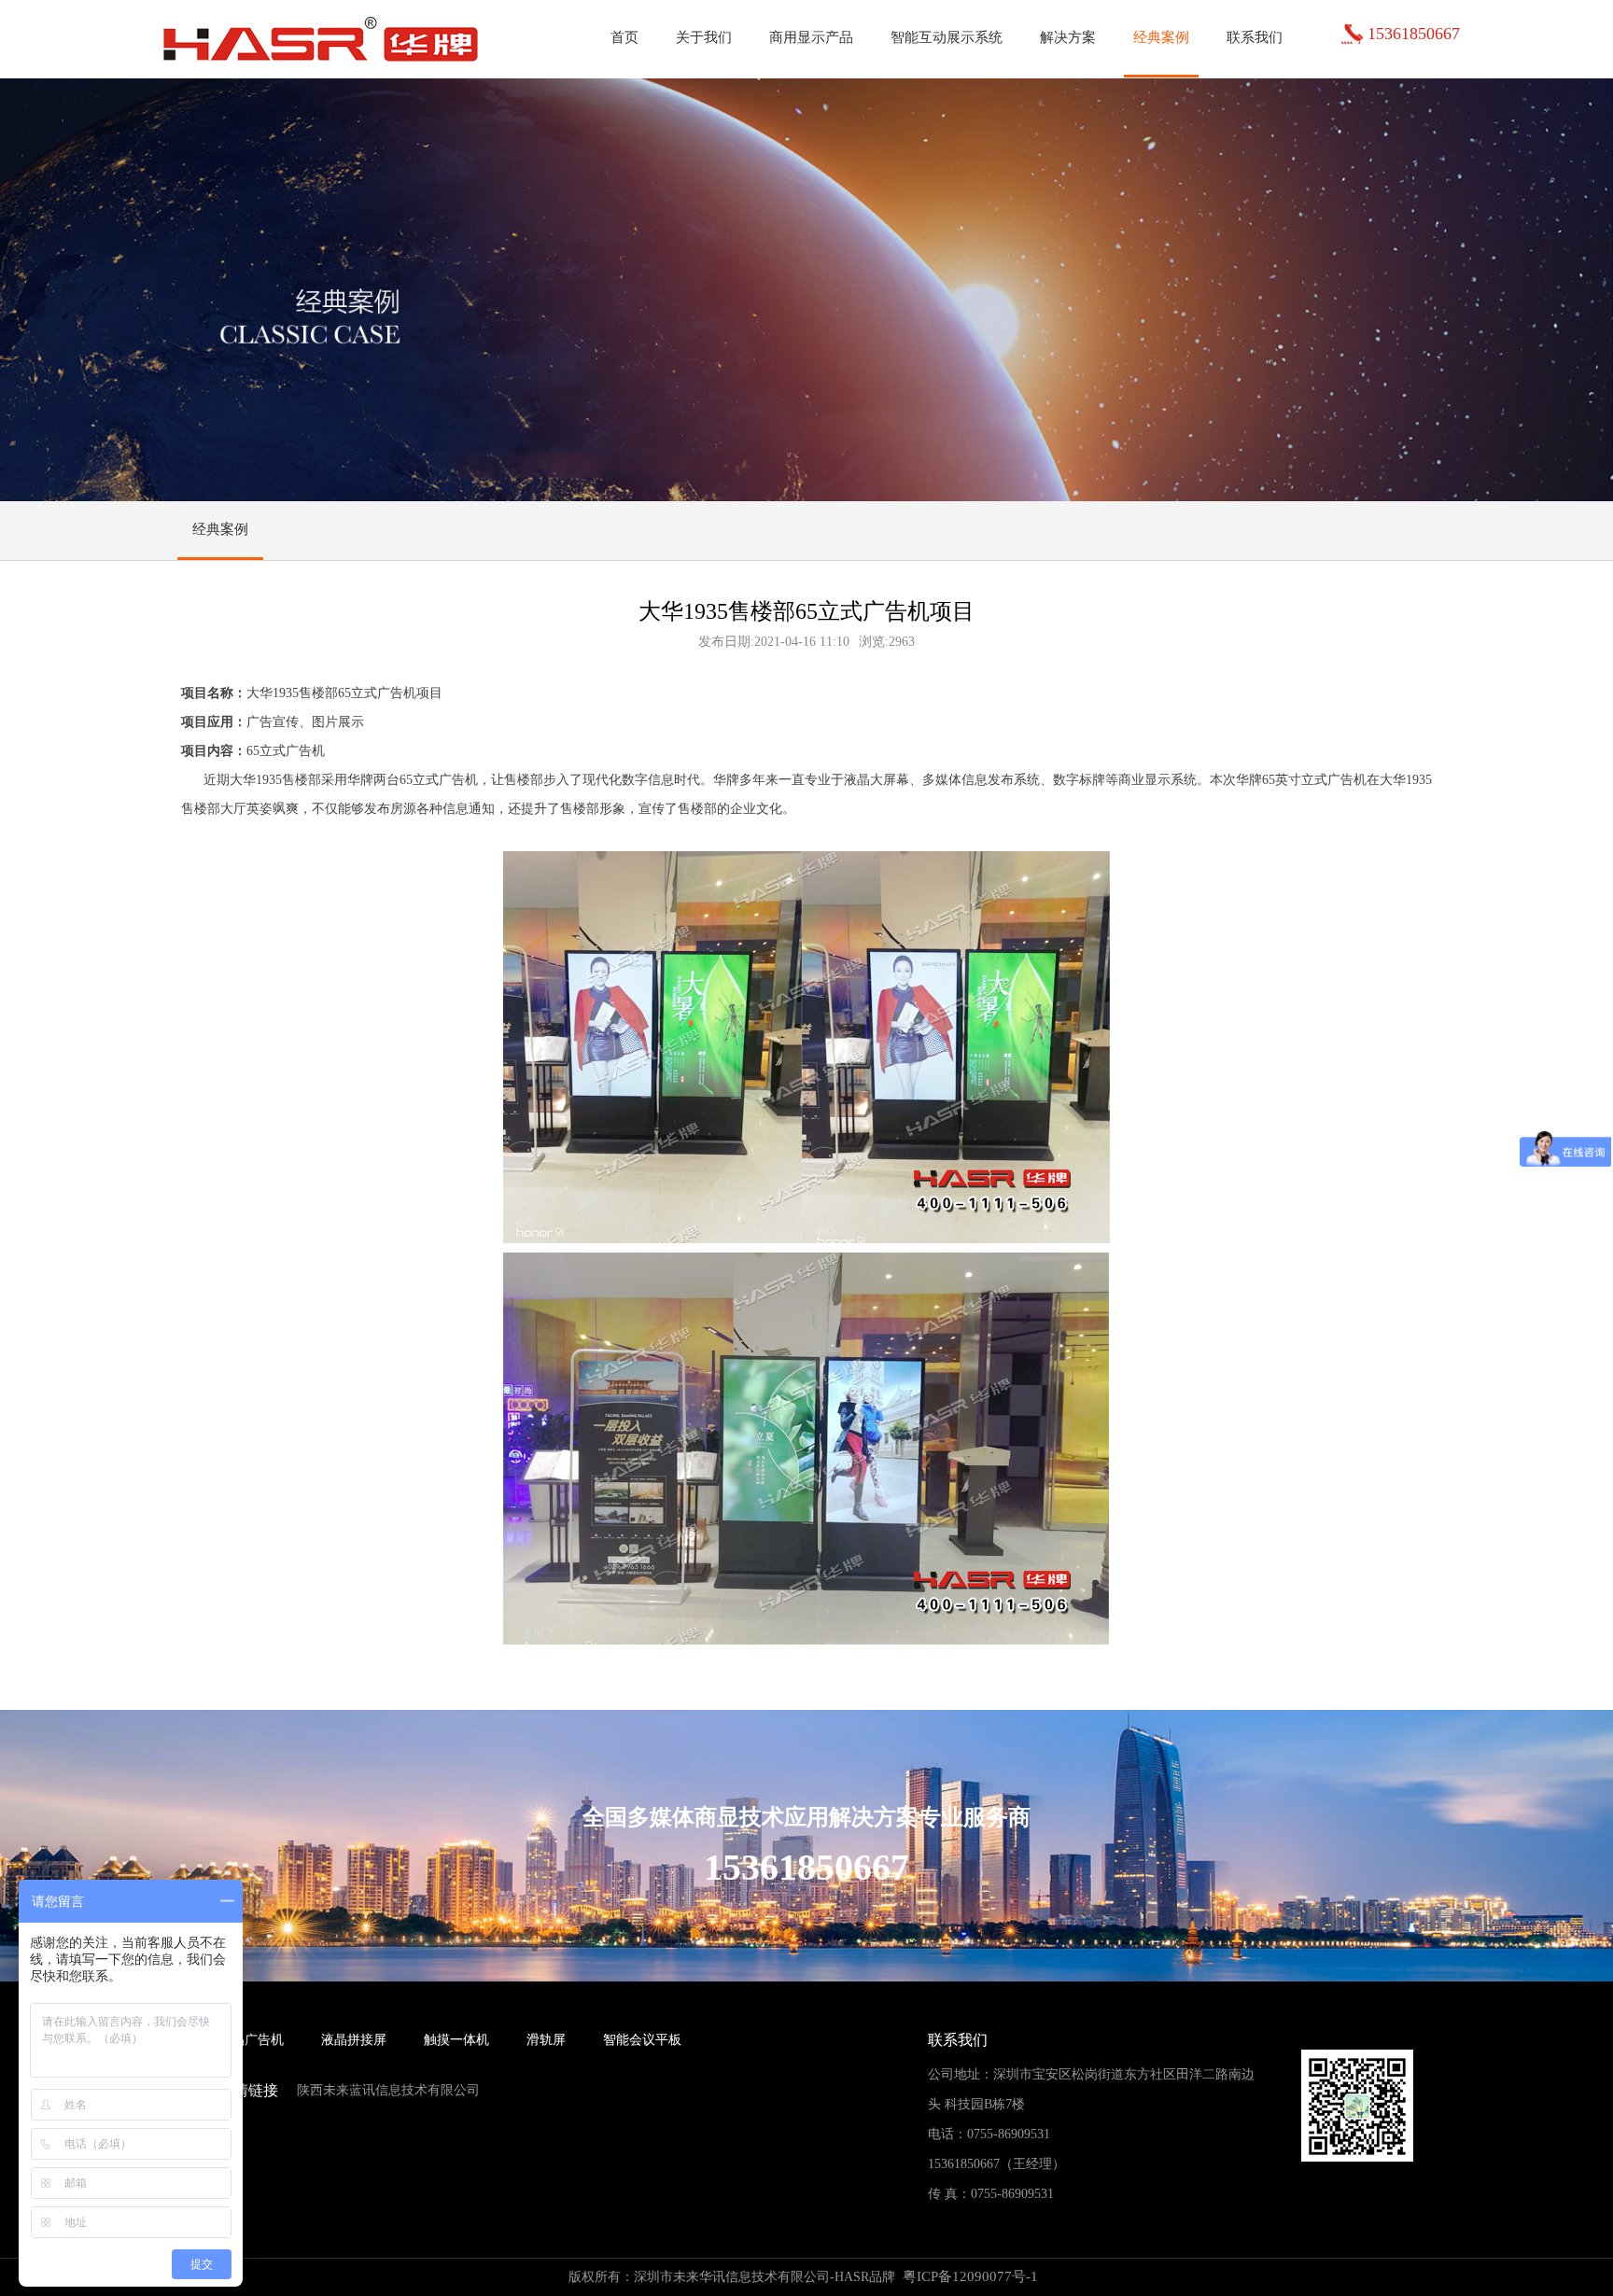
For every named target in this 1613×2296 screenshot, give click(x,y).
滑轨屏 (546, 2040)
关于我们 (704, 37)
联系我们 (1255, 37)
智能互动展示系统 (947, 37)
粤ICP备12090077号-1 (970, 2276)
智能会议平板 (642, 2040)
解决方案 (1068, 37)
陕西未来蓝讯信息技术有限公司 (388, 2090)
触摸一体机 (456, 2040)
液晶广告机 (251, 2040)
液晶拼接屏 (354, 2040)
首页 (624, 37)
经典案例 (1161, 37)
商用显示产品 (811, 37)
